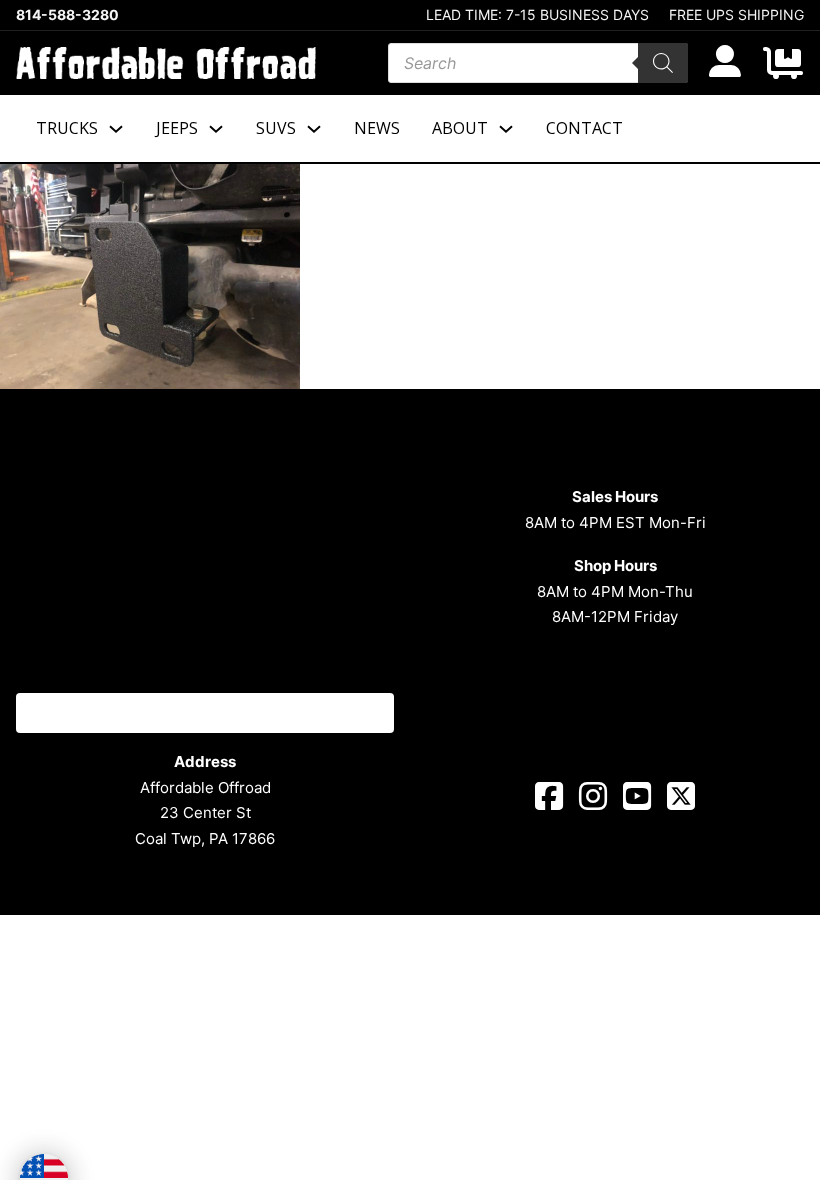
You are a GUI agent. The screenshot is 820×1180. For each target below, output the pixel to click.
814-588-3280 (67, 15)
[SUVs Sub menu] (314, 129)
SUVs (276, 128)
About (460, 128)
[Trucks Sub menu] (116, 129)
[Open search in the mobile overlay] (538, 63)
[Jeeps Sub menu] (216, 129)
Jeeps (177, 128)
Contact (584, 128)
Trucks (67, 128)
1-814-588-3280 (205, 712)
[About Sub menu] (506, 129)
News (377, 128)
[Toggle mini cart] (783, 63)
